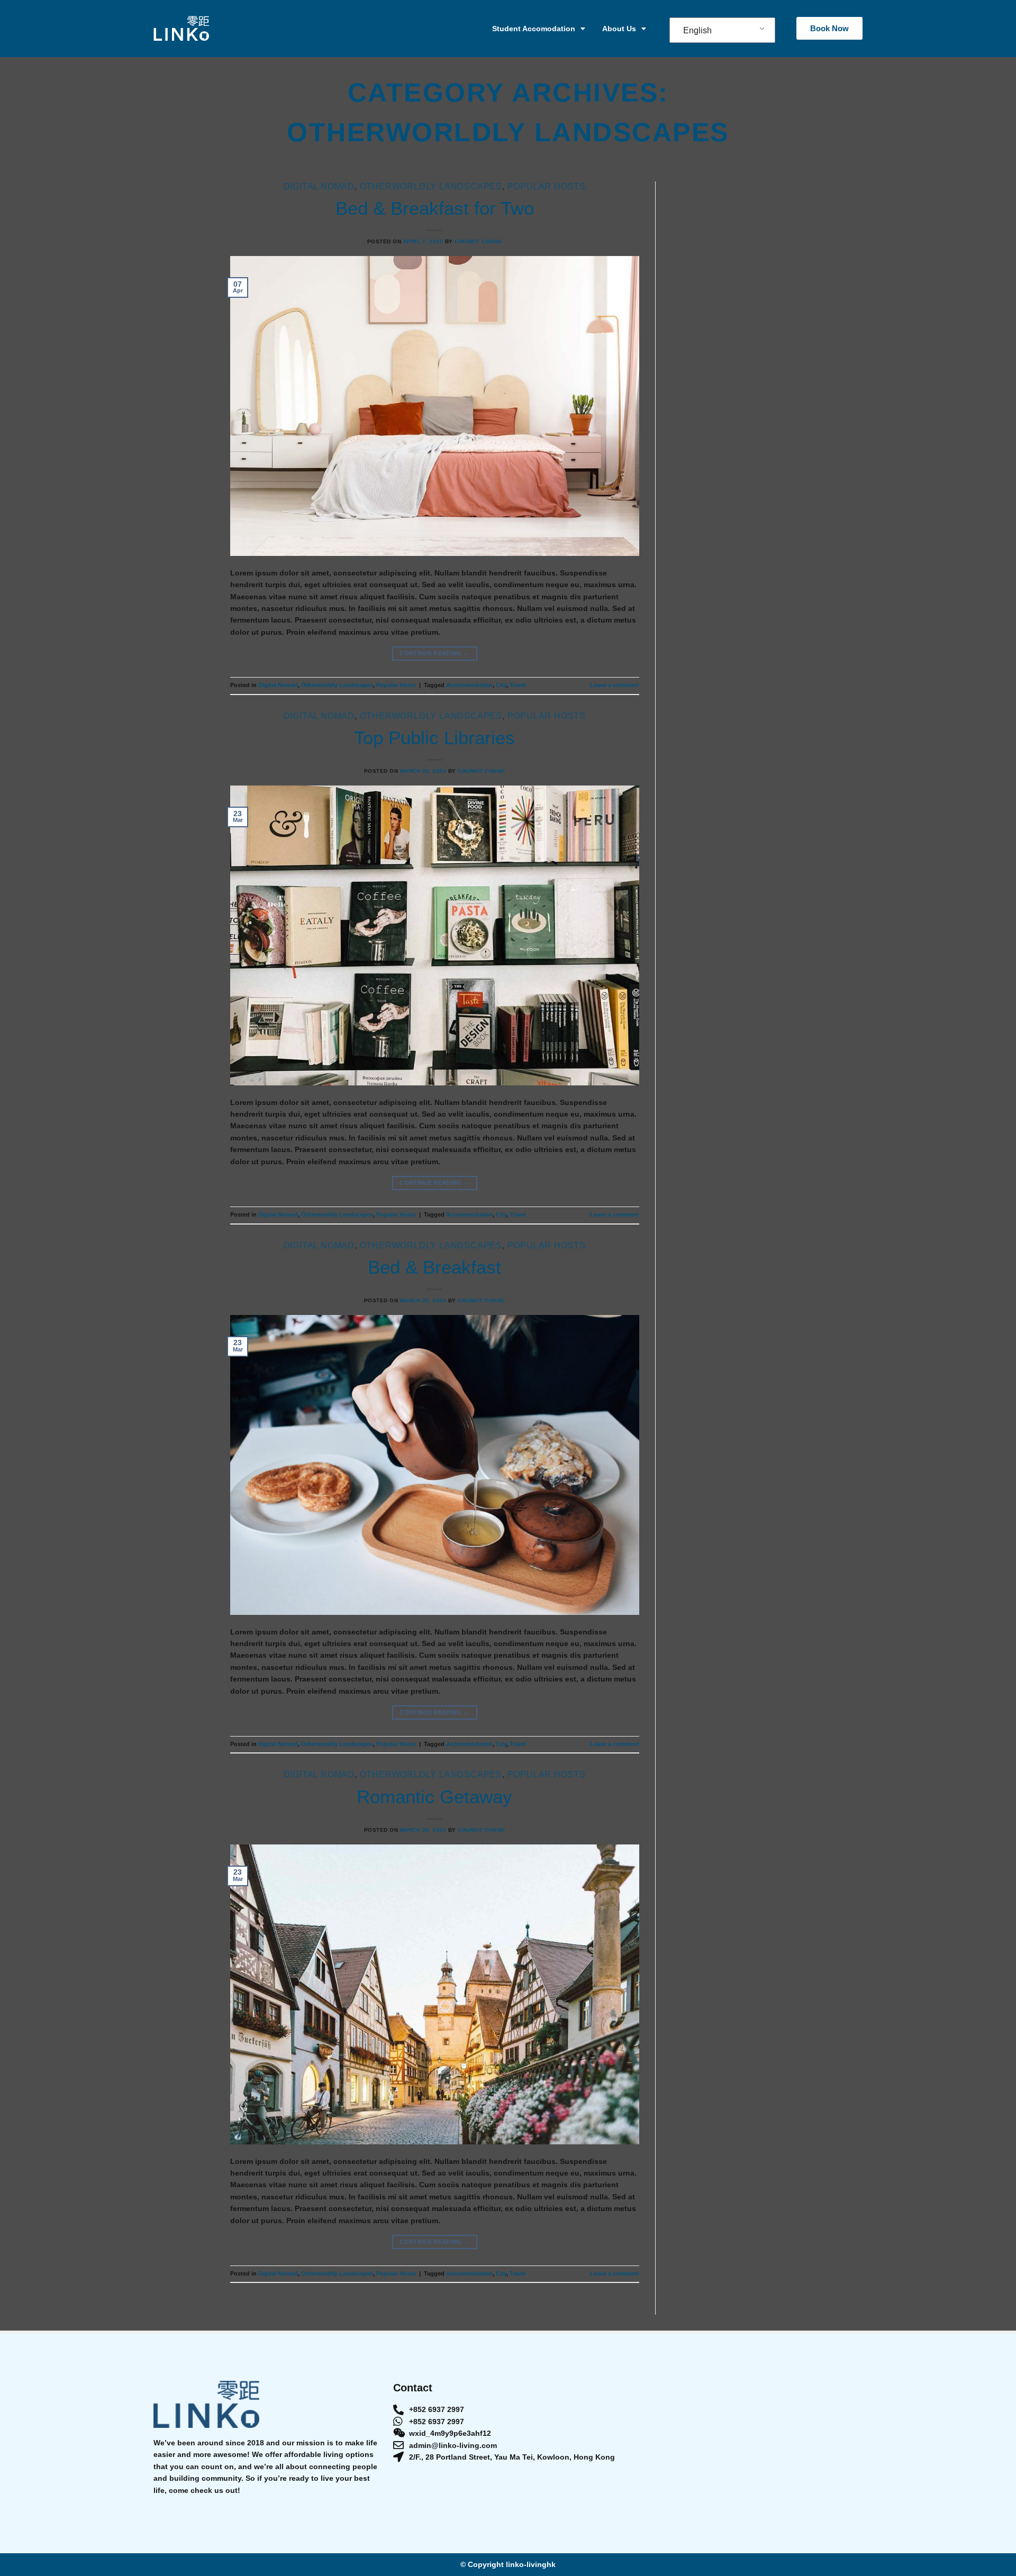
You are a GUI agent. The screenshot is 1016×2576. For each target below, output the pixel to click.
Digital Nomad (319, 186)
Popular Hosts (547, 186)
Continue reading (434, 653)
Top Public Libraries (434, 738)
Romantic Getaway (434, 1797)
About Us (619, 29)
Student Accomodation (534, 29)
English (697, 30)
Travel (518, 685)
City (501, 685)
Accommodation (469, 685)
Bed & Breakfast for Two (435, 208)
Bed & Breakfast (434, 1267)
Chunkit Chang (478, 241)
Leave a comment (615, 685)
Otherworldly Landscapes (431, 186)
